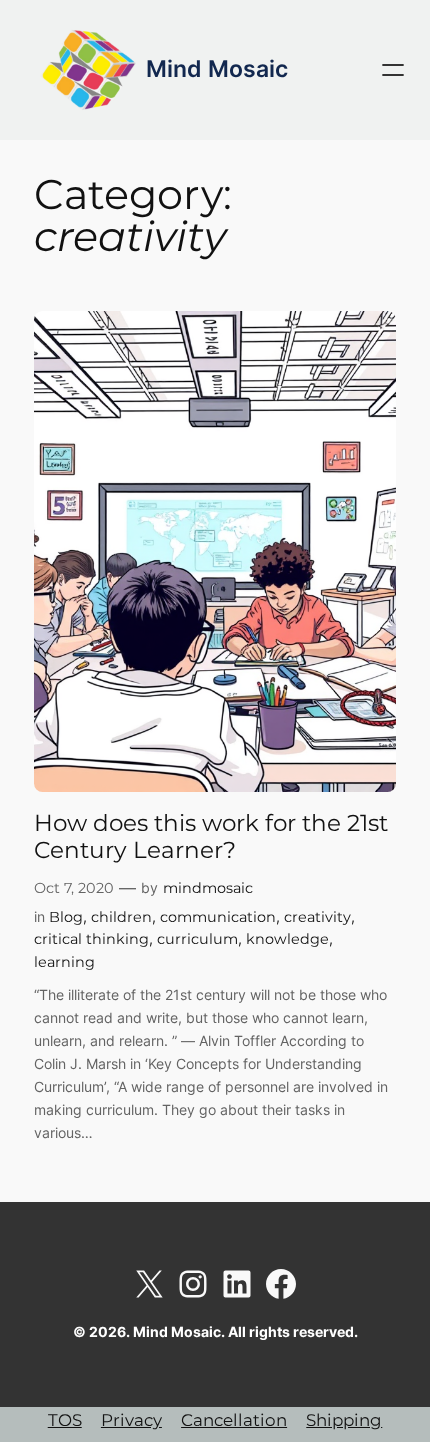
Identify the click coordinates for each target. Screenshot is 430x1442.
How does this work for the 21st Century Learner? (211, 837)
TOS (65, 1420)
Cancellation (234, 1420)
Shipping (344, 1420)
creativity (317, 917)
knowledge (287, 939)
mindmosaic (208, 888)
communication (218, 917)
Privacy (131, 1420)
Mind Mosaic (217, 69)
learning (64, 962)
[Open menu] (393, 70)
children (121, 917)
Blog (66, 917)
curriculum (197, 939)
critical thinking (91, 939)
